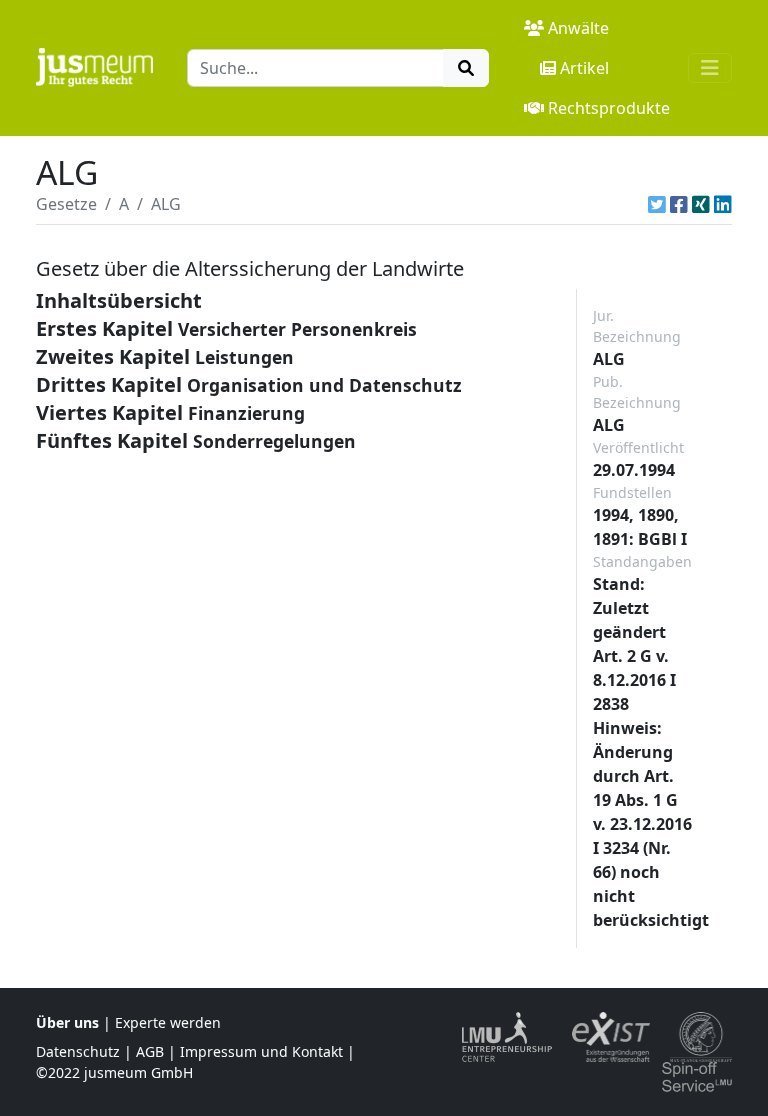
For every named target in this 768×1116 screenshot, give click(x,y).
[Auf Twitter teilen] (657, 204)
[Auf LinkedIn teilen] (723, 204)
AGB (150, 1051)
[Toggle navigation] (710, 68)
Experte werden (168, 1022)
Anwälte (578, 28)
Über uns (67, 1022)
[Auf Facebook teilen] (679, 204)
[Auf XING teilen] (701, 204)
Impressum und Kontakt (261, 1051)
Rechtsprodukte (609, 108)
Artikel (584, 68)
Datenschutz (78, 1051)
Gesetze (66, 204)
